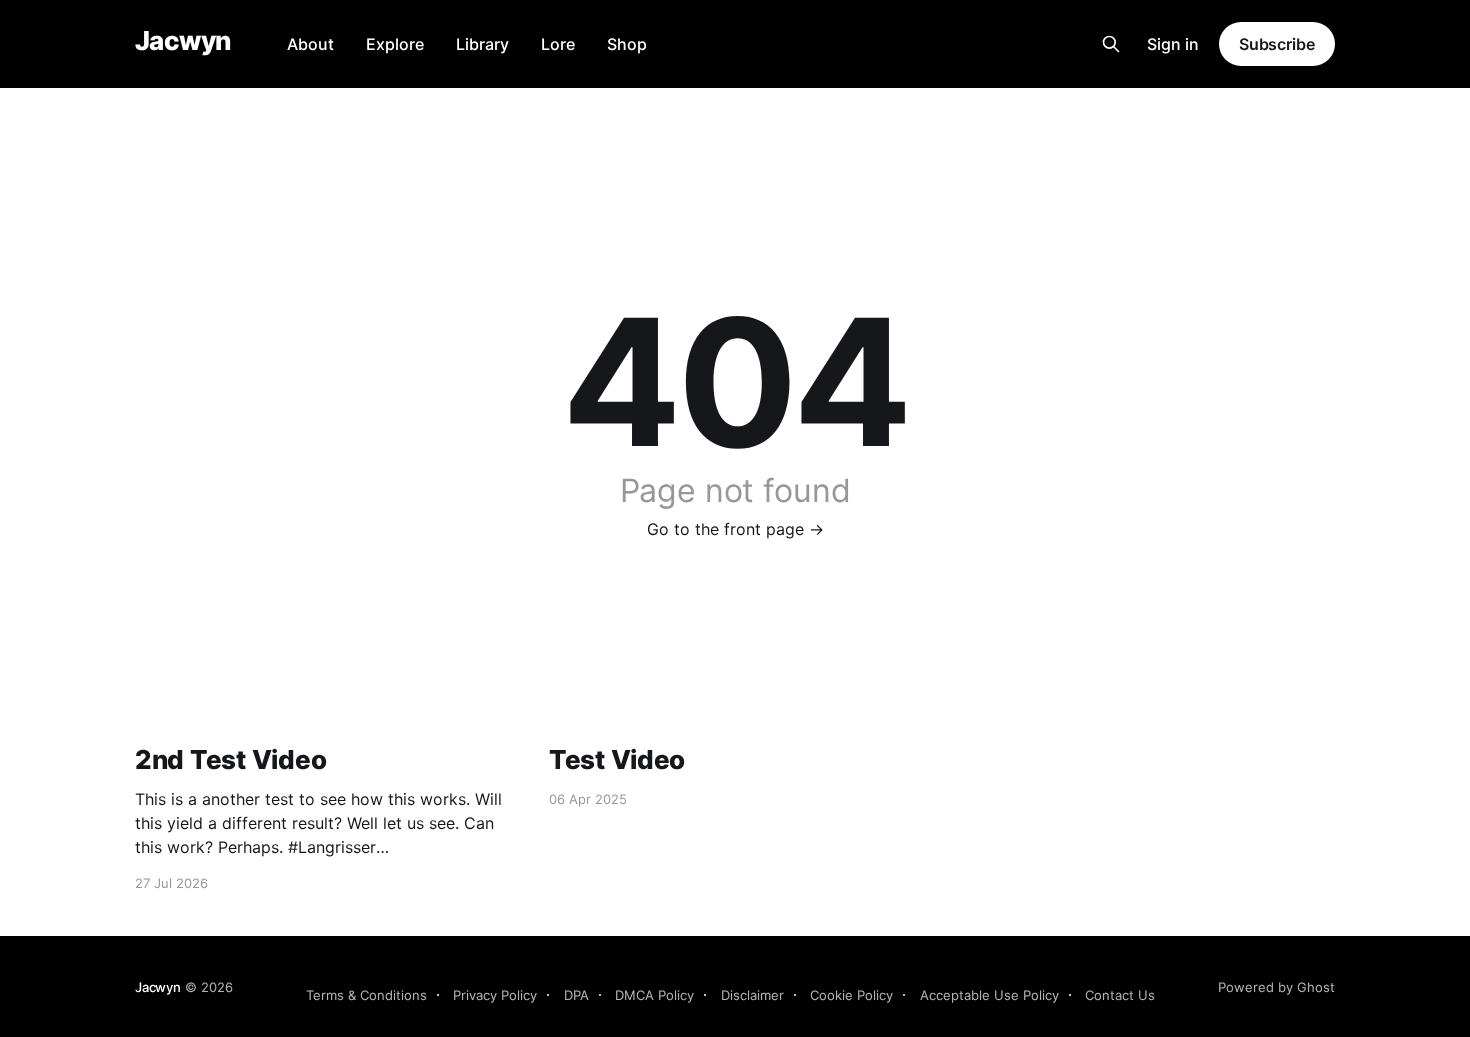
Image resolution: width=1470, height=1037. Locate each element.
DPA (576, 995)
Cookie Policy (851, 995)
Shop (627, 44)
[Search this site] (1111, 44)
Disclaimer (752, 995)
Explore (395, 44)
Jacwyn (183, 41)
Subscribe (1277, 44)
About (310, 44)
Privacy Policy (495, 995)
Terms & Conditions (366, 995)
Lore (558, 44)
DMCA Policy (654, 995)
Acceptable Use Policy (989, 995)
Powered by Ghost (1276, 987)
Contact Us (1120, 995)
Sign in (1173, 44)
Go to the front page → (735, 529)
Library (482, 44)
